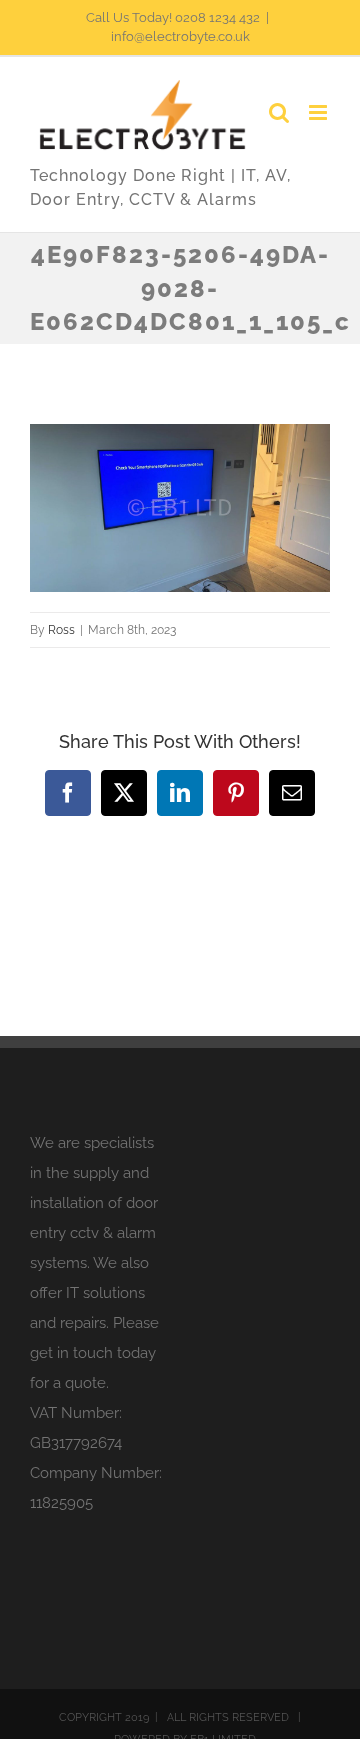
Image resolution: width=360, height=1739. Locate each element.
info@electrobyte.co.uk (180, 36)
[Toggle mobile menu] (319, 112)
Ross (61, 630)
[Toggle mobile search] (279, 112)
